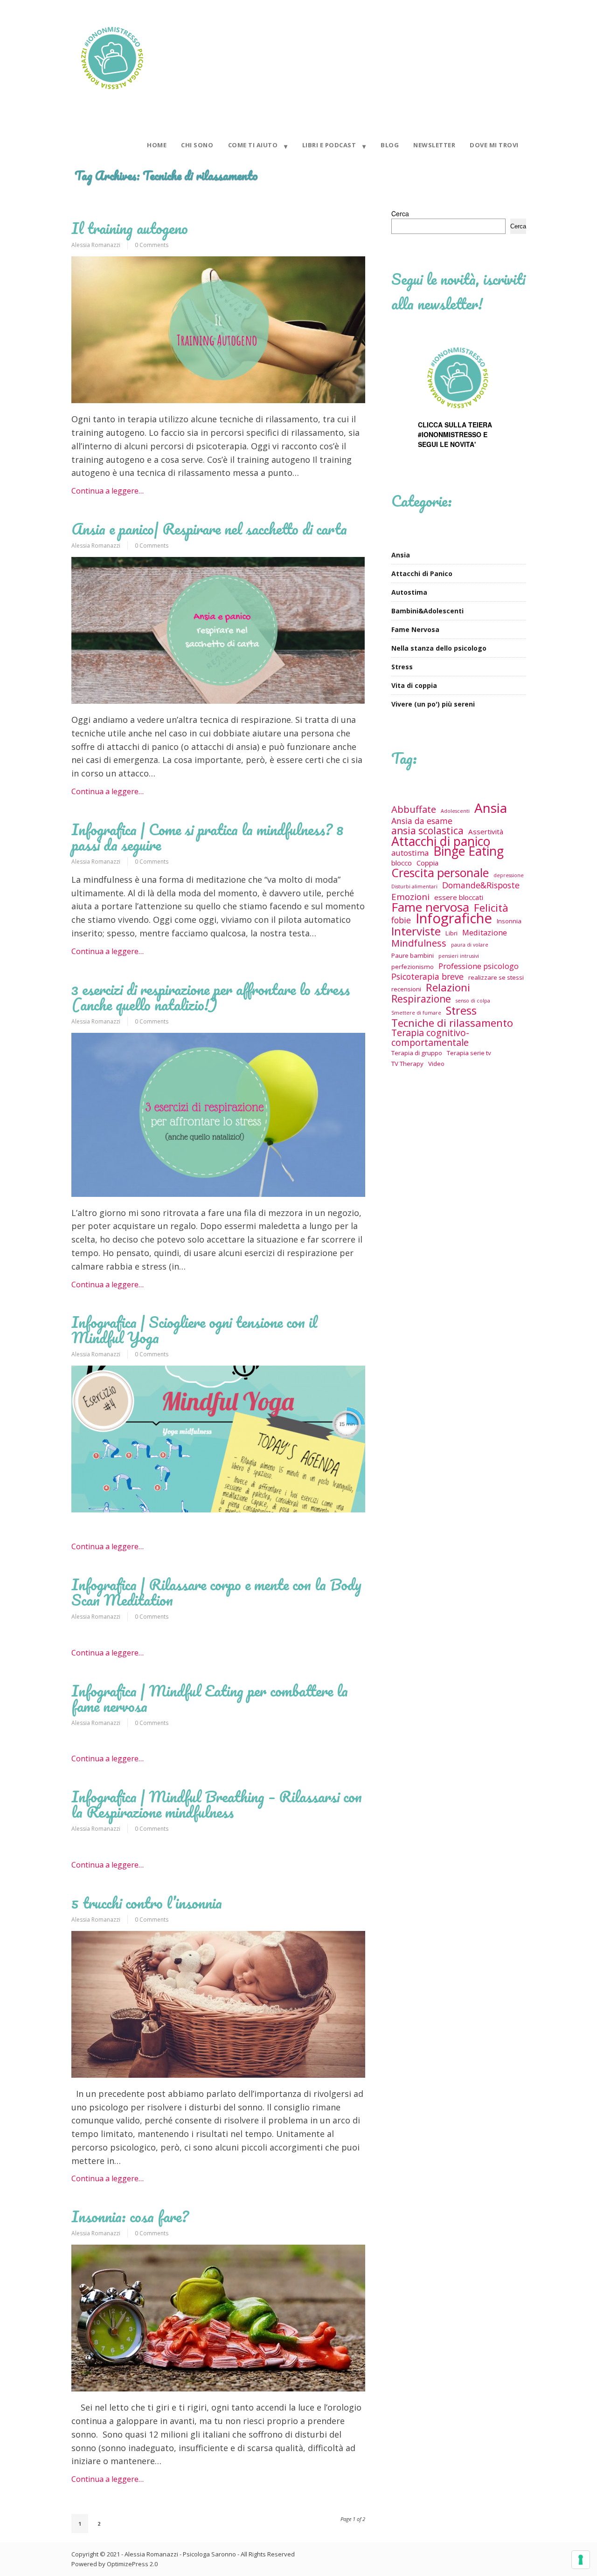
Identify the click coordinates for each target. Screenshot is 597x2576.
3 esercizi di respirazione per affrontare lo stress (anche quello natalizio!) (211, 997)
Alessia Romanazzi (96, 245)
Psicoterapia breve (427, 977)
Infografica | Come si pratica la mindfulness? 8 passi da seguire (207, 837)
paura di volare (470, 945)
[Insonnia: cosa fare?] (218, 2318)
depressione (509, 875)
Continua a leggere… (108, 491)
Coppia (427, 863)
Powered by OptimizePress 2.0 (115, 2564)
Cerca (400, 213)
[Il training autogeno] (218, 330)
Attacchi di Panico (422, 574)
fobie (401, 920)
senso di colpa (473, 1001)
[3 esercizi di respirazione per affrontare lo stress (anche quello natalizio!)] (218, 1115)
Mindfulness (419, 943)
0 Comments (152, 245)
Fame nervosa (430, 907)
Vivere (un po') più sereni (433, 704)
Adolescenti (455, 811)
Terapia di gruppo (417, 1053)
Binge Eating (469, 851)
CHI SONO (197, 145)
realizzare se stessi (496, 977)
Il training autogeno (130, 228)
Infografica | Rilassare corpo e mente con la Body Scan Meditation (216, 1592)
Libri (451, 933)
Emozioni (410, 896)
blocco (402, 863)
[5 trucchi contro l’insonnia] (218, 2004)
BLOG (390, 145)
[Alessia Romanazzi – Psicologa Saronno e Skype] (112, 95)
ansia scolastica (427, 831)
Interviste (416, 931)
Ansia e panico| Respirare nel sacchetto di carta (209, 529)
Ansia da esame (422, 821)
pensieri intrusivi (459, 956)
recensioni (406, 989)
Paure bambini (413, 955)
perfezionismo (413, 967)
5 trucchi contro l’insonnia (147, 1903)
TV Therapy (407, 1064)
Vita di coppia (414, 685)
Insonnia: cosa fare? (130, 2216)
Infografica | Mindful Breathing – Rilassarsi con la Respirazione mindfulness (217, 1804)
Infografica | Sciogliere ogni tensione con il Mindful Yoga (194, 1330)
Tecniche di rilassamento (452, 1023)
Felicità (491, 908)
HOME (157, 145)
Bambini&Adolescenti (427, 611)
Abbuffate (414, 809)
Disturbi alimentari (414, 886)
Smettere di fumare (416, 1013)
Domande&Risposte (481, 885)
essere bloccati (459, 897)
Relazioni (448, 987)
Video (436, 1064)
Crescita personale (440, 873)
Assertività (486, 831)
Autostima (409, 592)
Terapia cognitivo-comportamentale (430, 1037)
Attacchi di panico (441, 841)
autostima (410, 853)
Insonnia (509, 921)
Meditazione (485, 932)
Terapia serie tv (469, 1053)
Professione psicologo (479, 966)
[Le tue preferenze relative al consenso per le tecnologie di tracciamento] (581, 2560)
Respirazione (421, 999)
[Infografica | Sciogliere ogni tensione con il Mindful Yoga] (218, 1439)
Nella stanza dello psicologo (439, 648)
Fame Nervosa (415, 629)
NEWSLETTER (434, 145)
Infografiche (454, 918)
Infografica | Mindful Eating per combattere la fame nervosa (210, 1698)
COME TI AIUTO (253, 145)
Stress (402, 667)
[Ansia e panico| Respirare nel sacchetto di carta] (218, 630)
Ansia (401, 555)
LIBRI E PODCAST (329, 145)
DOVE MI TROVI (494, 145)
